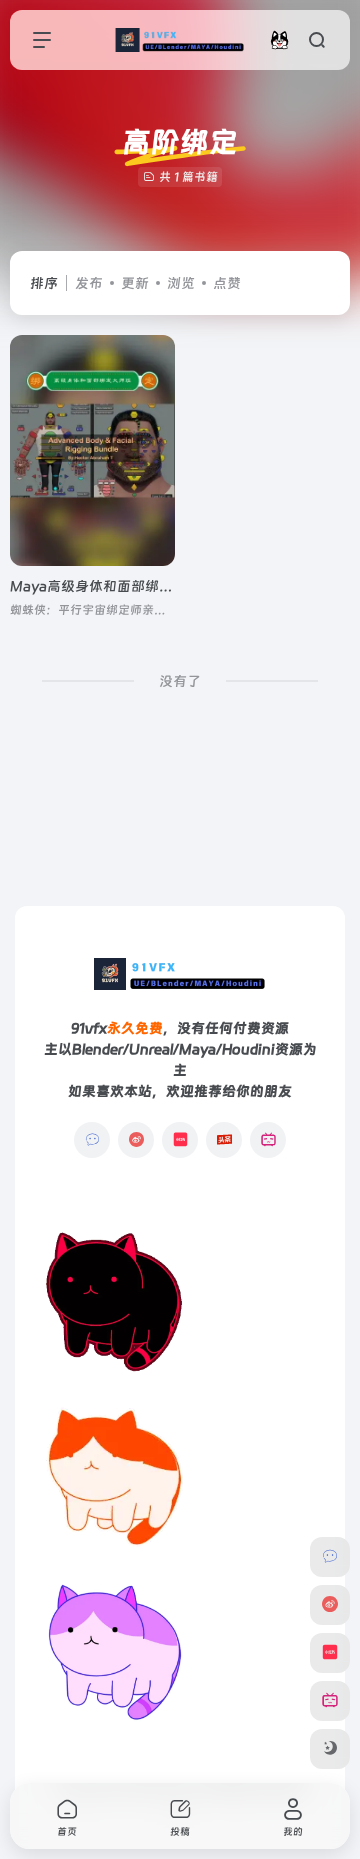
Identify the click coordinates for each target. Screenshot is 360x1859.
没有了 (180, 681)
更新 (135, 283)
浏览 (181, 283)
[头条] (224, 1140)
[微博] (136, 1140)
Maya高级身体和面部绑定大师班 (112, 586)
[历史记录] (279, 39)
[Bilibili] (268, 1140)
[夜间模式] (330, 1749)
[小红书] (180, 1140)
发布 (89, 283)
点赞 (227, 283)
